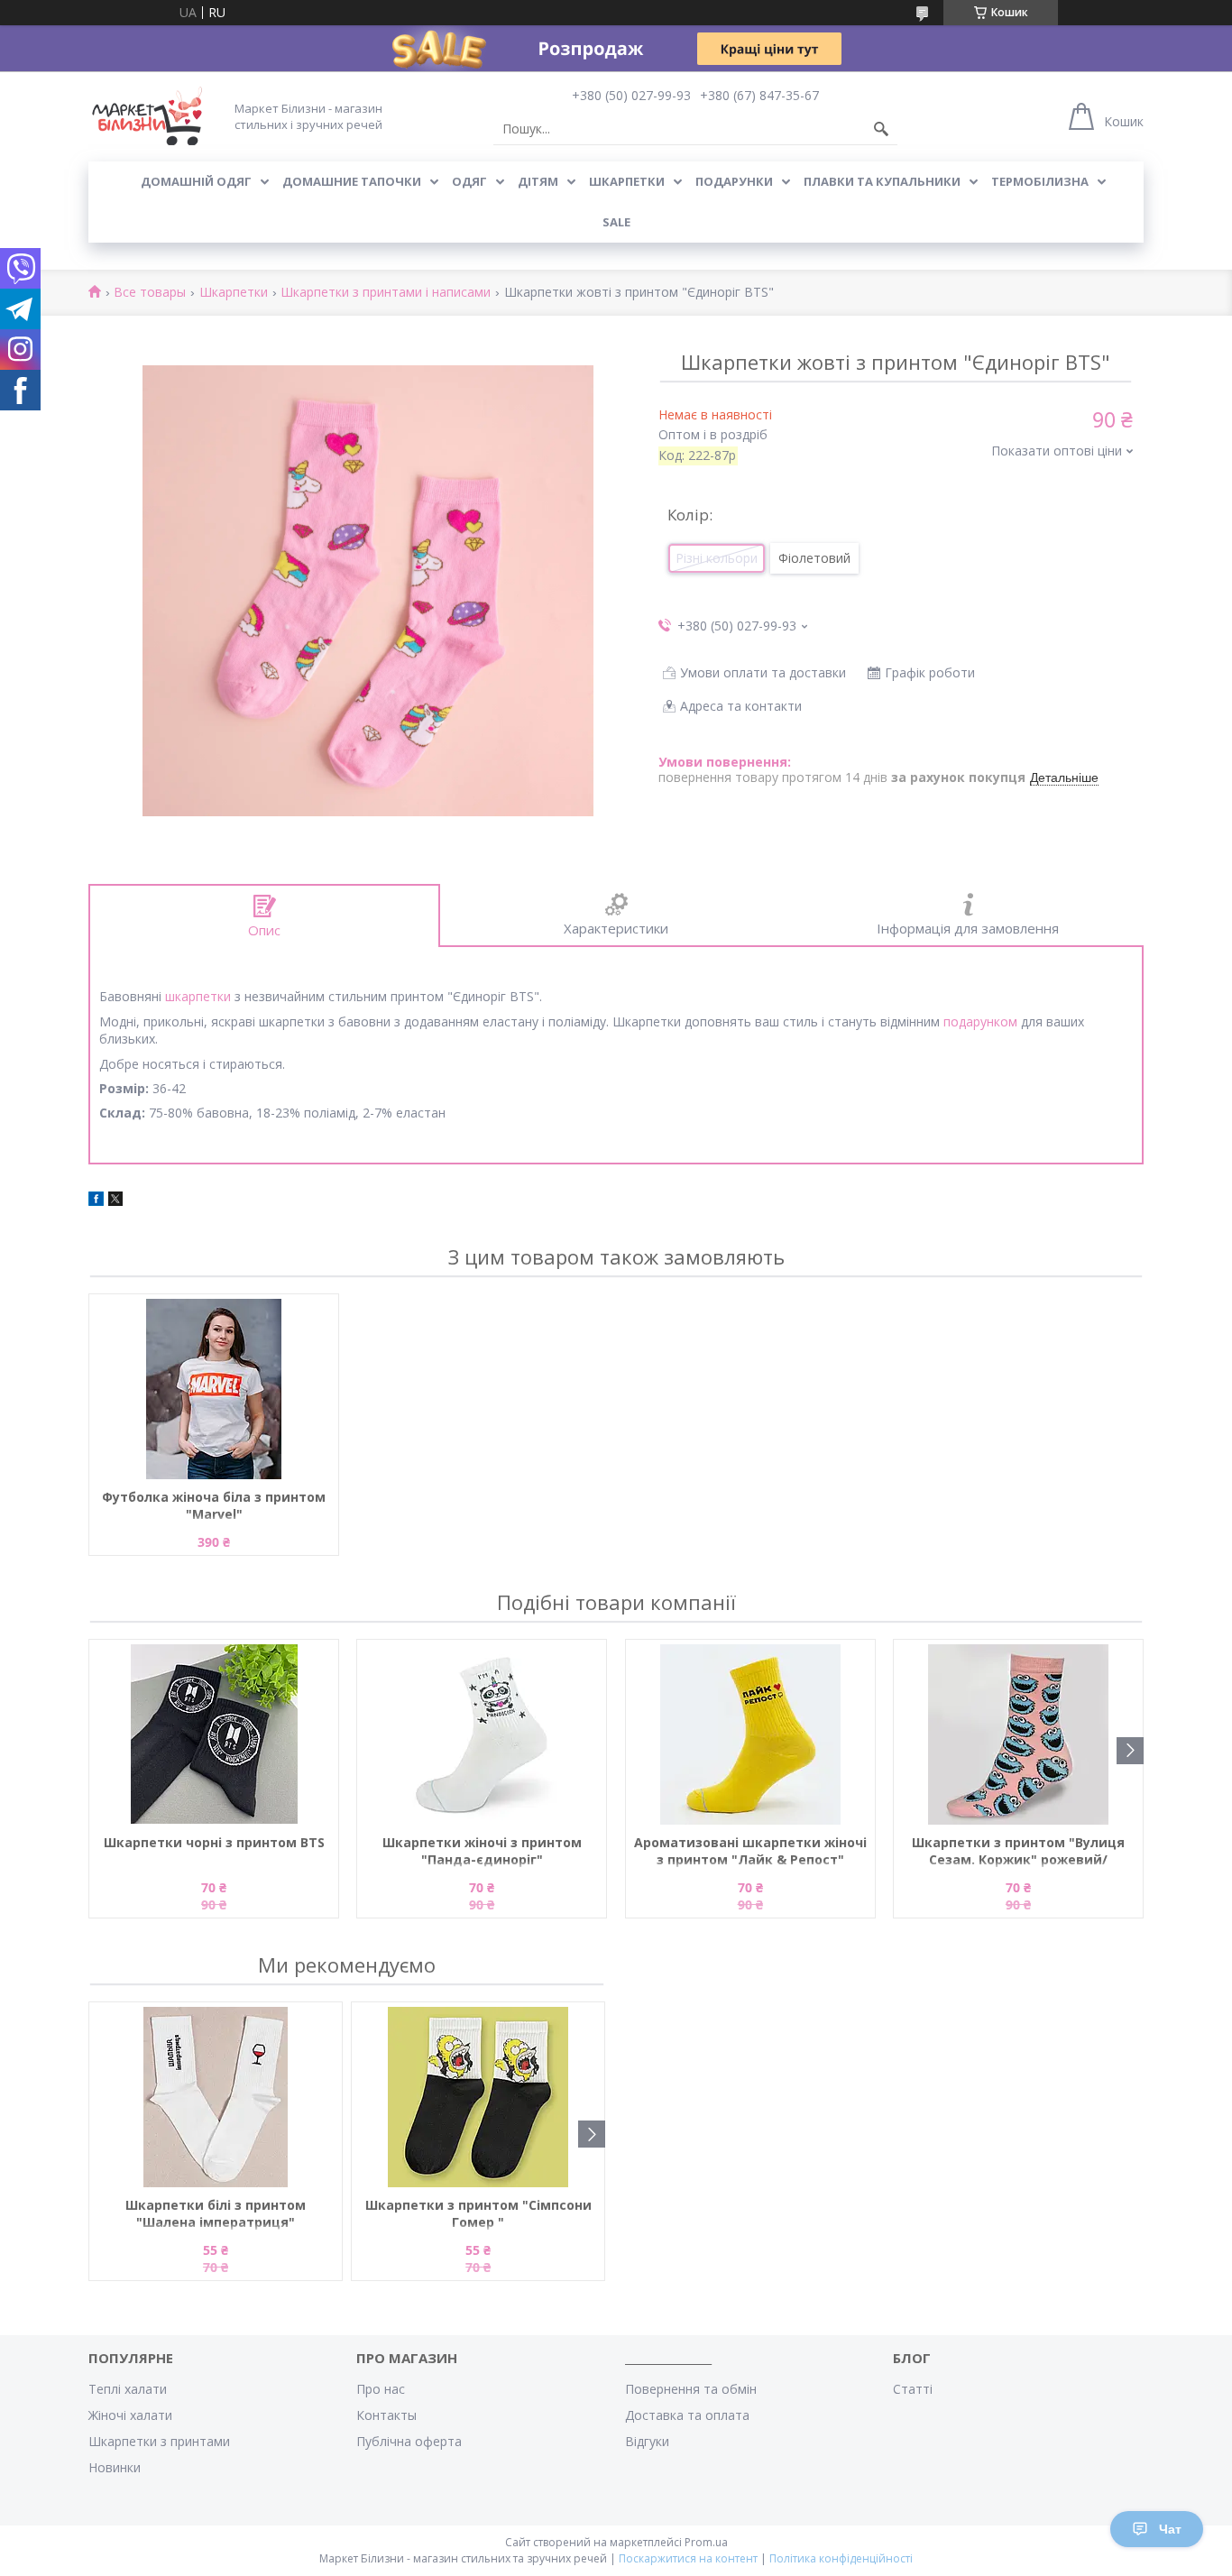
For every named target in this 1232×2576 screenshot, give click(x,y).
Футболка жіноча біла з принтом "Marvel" (214, 1505)
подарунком (980, 1021)
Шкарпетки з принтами (159, 2441)
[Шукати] (881, 129)
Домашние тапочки (352, 181)
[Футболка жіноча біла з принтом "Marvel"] (214, 1389)
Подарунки (734, 181)
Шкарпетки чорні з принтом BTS (214, 1842)
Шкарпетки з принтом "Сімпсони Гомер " (478, 2213)
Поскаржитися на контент (688, 2558)
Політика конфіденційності (841, 2558)
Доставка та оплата (687, 2415)
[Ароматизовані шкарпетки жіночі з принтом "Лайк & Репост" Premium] (750, 1734)
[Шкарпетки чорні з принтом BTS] (214, 1734)
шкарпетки (198, 996)
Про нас (381, 2389)
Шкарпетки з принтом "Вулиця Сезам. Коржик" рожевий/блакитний (1018, 1852)
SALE (616, 222)
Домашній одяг (196, 181)
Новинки (115, 2467)
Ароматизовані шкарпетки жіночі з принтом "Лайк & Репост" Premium (750, 1852)
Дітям (538, 181)
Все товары (150, 293)
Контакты (386, 2415)
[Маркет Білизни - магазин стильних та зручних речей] (147, 116)
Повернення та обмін (691, 2389)
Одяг (469, 181)
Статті (913, 2389)
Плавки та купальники (882, 181)
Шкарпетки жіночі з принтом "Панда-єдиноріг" (482, 1851)
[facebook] (96, 1201)
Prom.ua (706, 2542)
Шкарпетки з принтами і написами (386, 293)
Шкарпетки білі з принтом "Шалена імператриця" (216, 2213)
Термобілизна (1040, 181)
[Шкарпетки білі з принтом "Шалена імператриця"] (216, 2097)
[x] (115, 1201)
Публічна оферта (409, 2441)
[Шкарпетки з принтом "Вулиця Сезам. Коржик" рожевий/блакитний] (1018, 1734)
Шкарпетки (627, 181)
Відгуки (647, 2441)
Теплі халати (128, 2389)
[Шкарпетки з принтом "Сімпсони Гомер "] (478, 2097)
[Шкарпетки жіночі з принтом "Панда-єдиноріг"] (482, 1734)
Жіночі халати (130, 2415)
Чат (1170, 2529)
